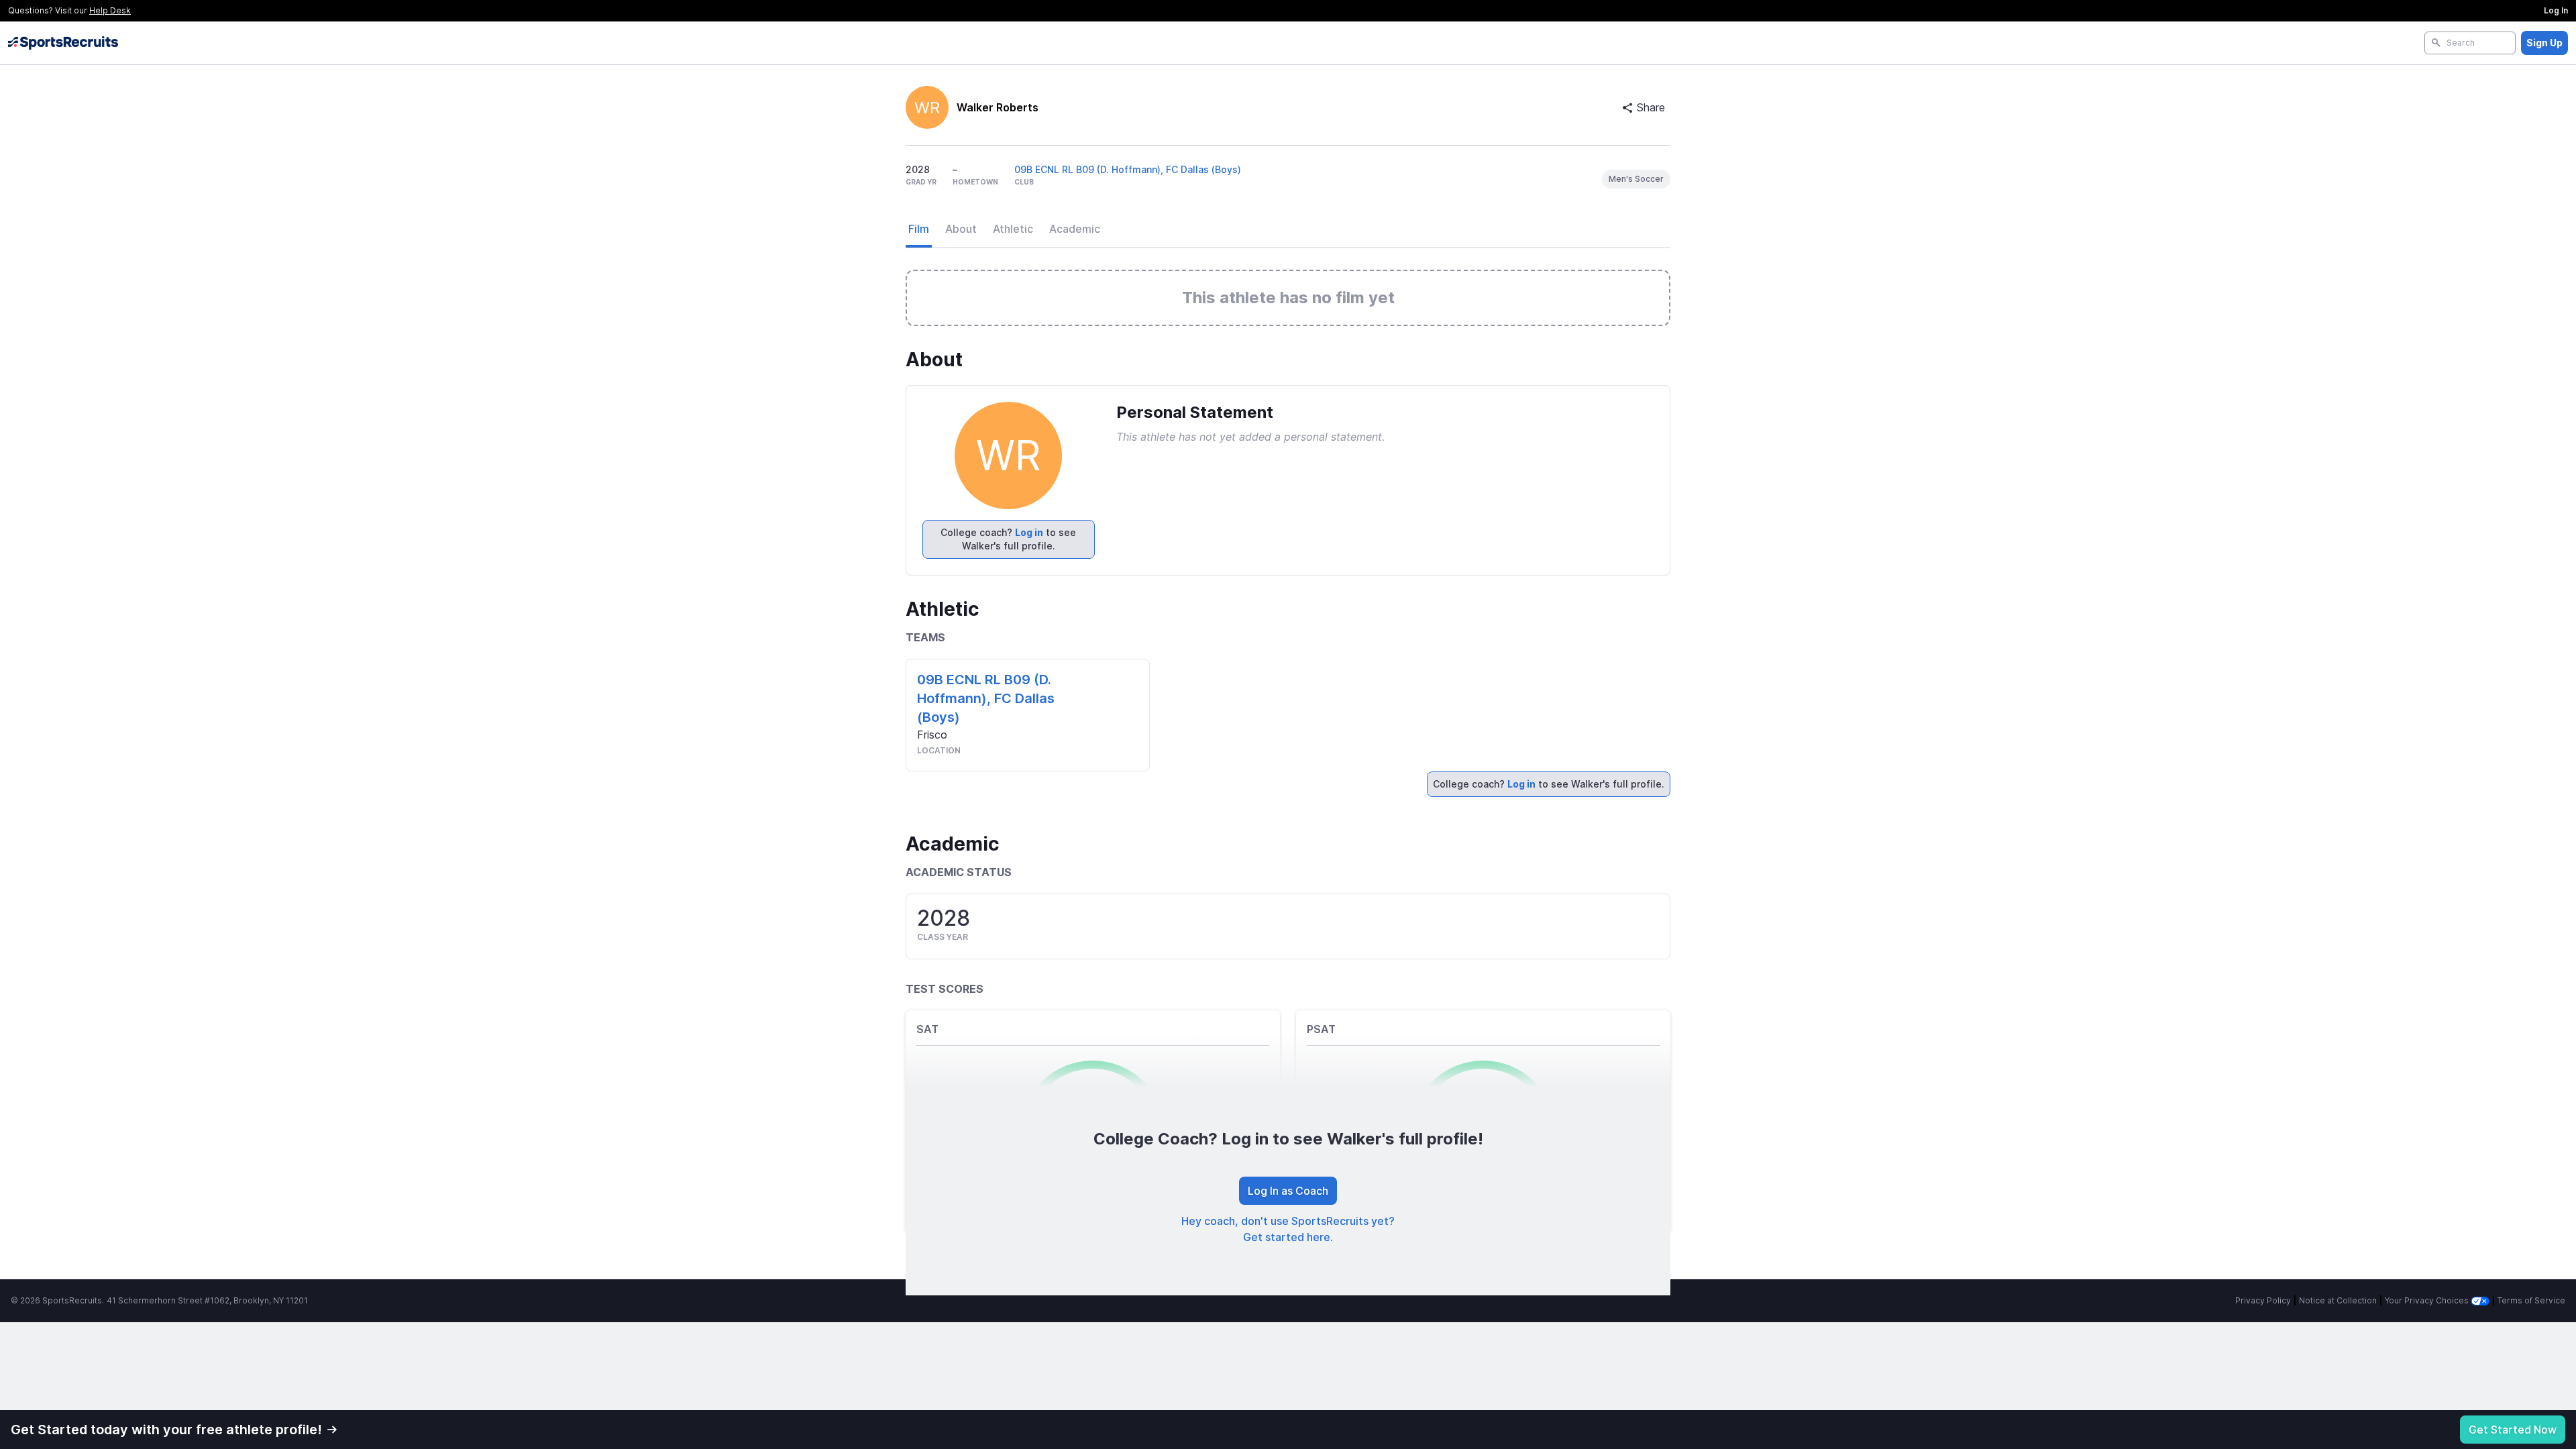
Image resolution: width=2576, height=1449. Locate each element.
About (961, 229)
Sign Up (2544, 43)
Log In (2556, 10)
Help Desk (110, 10)
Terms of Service (2531, 1300)
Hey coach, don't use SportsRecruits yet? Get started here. (1288, 1229)
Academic (1075, 229)
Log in (1029, 532)
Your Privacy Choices (2428, 1300)
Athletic (1013, 229)
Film (919, 229)
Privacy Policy (2263, 1300)
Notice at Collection (2338, 1300)
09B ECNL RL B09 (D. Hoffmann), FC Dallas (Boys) (1128, 169)
